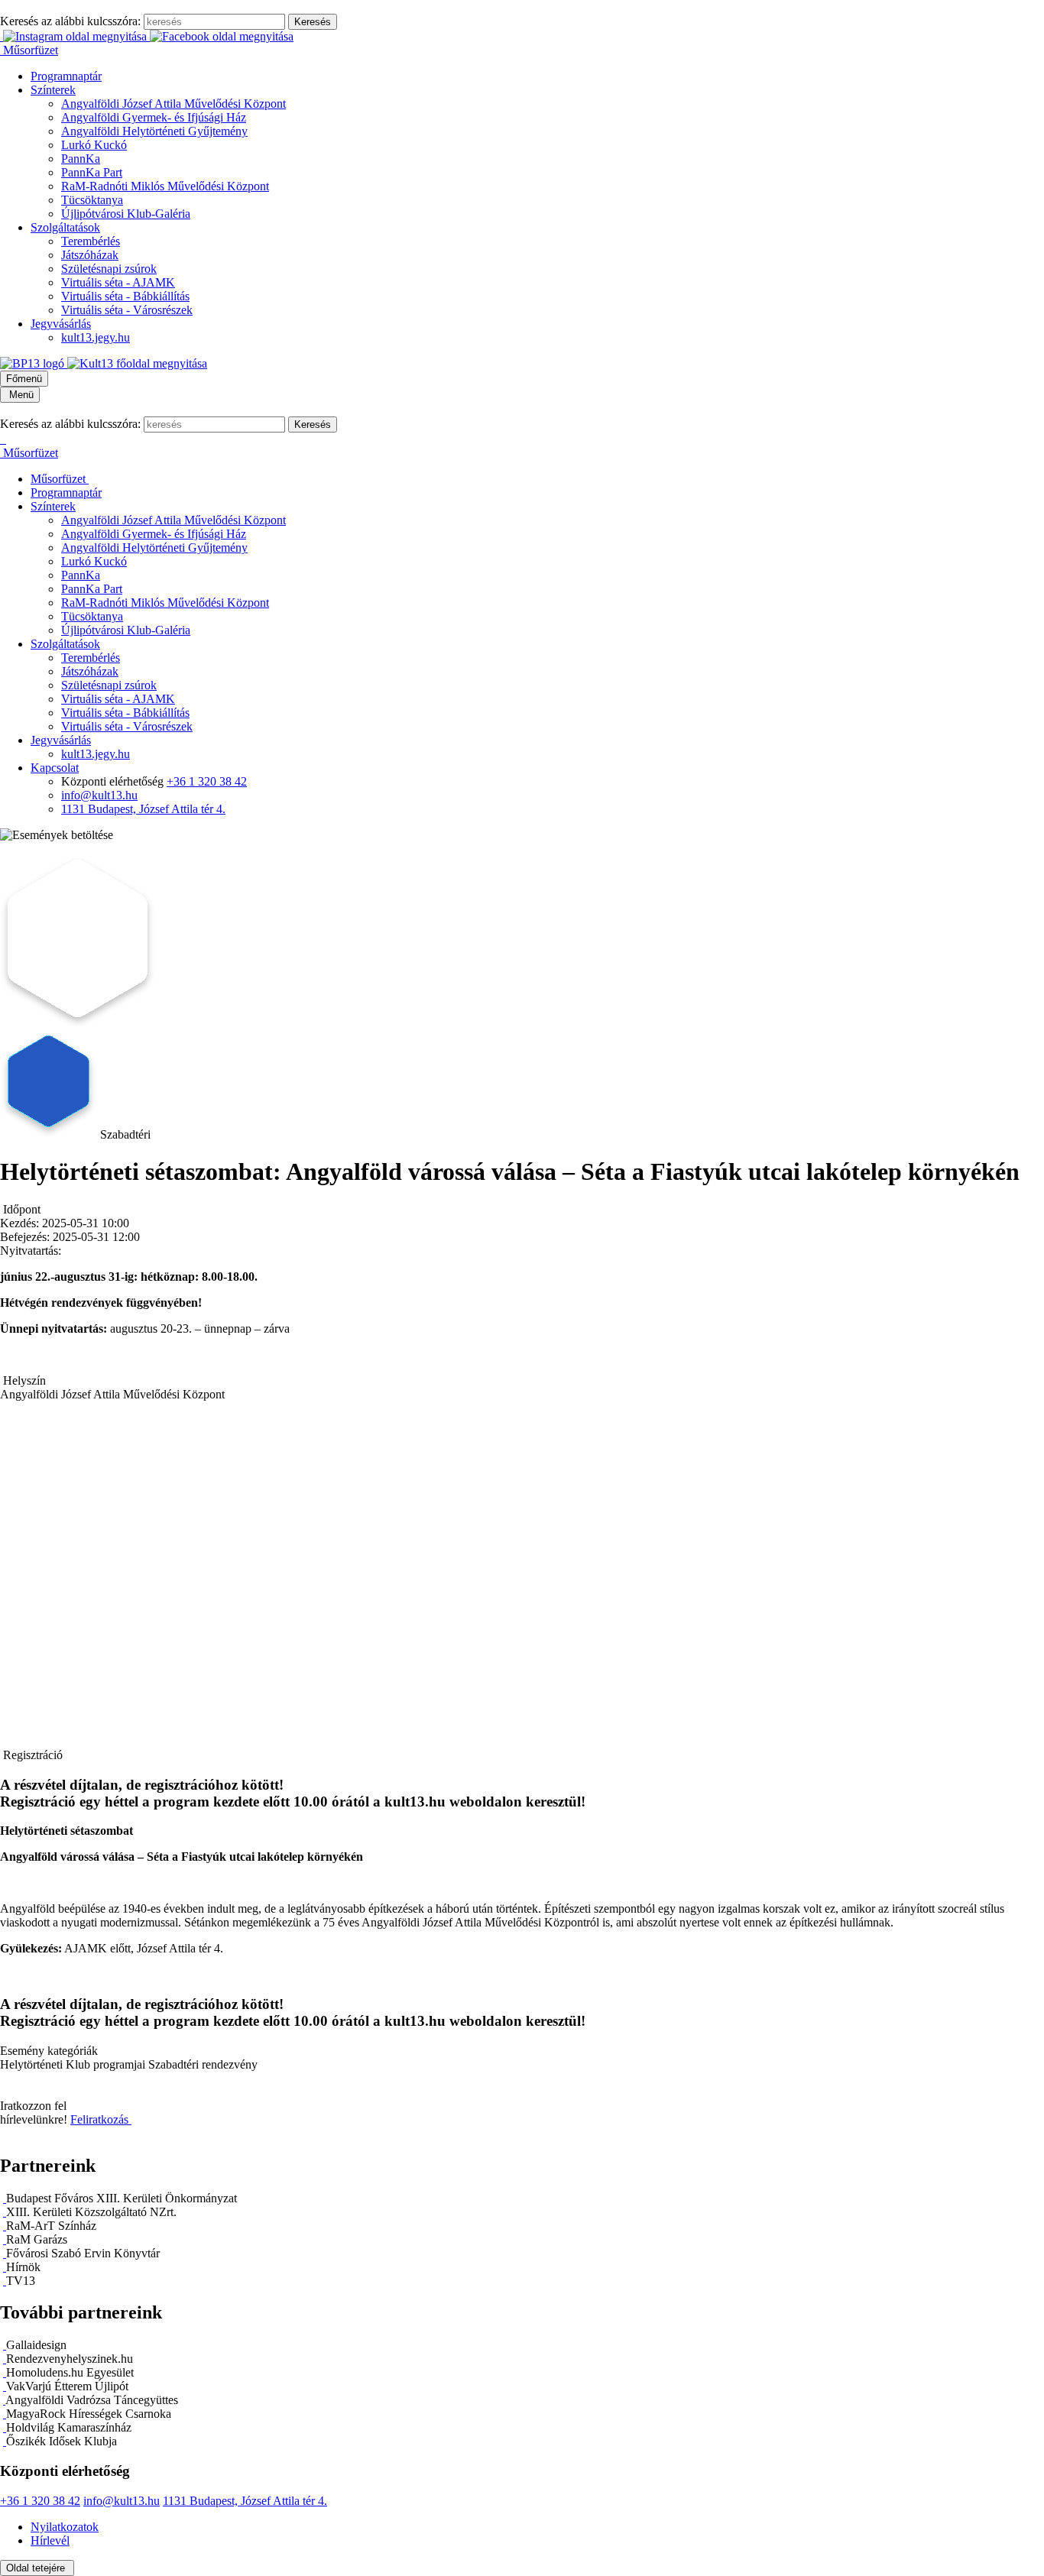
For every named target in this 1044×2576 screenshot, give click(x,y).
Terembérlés (91, 241)
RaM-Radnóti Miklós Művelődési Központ (165, 186)
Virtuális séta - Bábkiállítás (125, 296)
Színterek (53, 90)
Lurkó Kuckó (94, 145)
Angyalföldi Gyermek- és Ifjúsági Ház (154, 117)
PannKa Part (92, 172)
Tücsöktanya (92, 200)
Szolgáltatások (65, 227)
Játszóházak (90, 255)
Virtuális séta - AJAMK (118, 282)
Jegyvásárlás (61, 324)
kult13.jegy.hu (96, 337)
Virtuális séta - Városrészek (127, 310)
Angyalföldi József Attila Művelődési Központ (173, 104)
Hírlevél (50, 2540)
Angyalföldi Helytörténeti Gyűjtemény (154, 131)
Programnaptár (66, 76)
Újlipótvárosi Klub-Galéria (126, 214)
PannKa (81, 159)
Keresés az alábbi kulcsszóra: (70, 21)
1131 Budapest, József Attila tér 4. (143, 809)
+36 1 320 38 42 (207, 781)
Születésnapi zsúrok (109, 269)
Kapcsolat (55, 768)
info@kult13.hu (99, 795)
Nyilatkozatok (65, 2527)
